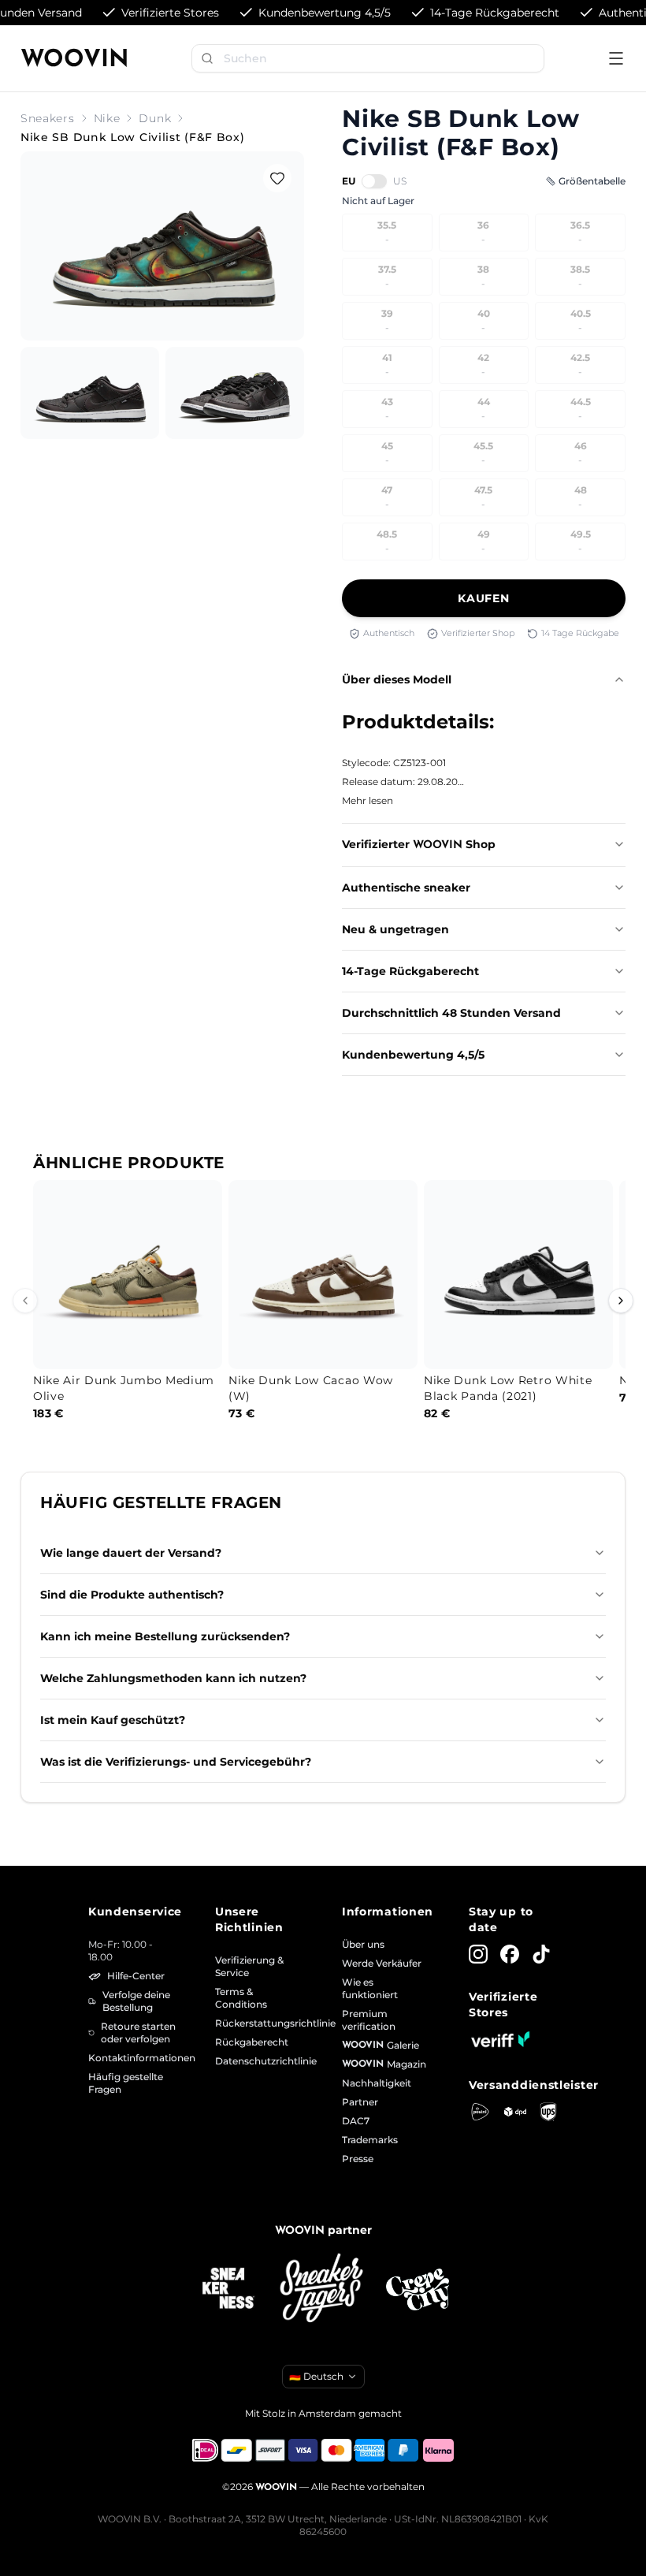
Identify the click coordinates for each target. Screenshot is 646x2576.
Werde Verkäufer (382, 1963)
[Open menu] (616, 58)
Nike (107, 118)
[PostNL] (480, 2111)
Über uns (363, 1944)
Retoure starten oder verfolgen (138, 2033)
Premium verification (369, 2020)
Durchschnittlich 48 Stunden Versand (451, 1013)
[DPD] (516, 2112)
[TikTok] (541, 1954)
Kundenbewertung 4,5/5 (413, 1055)
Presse (358, 2159)
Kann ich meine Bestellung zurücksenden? (165, 1636)
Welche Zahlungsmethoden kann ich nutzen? (173, 1678)
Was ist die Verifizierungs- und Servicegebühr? (176, 1762)
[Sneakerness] (228, 2289)
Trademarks (370, 2140)
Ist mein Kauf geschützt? (113, 1720)
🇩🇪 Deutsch (316, 2376)
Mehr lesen (368, 800)
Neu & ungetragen (395, 929)
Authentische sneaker (406, 888)
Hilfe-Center (136, 1976)
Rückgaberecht (252, 2042)
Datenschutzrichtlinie (260, 2061)
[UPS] (548, 2112)
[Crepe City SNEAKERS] (418, 2289)
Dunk (155, 118)
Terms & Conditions (241, 1998)
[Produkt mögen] (277, 178)
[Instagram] (478, 1954)
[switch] (374, 181)
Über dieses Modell (397, 679)
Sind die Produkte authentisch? (132, 1595)
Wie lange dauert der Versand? (131, 1553)
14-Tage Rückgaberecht (410, 971)
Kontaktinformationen (133, 2058)
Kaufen (483, 598)
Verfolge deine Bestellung (136, 2001)
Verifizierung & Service (249, 1966)
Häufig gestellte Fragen (126, 2083)
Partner (360, 2102)
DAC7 (356, 2121)
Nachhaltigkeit (377, 2083)
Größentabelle (592, 181)
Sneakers (48, 118)
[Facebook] (510, 1954)
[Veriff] (500, 2039)
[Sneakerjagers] (323, 2289)
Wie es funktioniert (370, 1988)
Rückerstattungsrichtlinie (260, 2023)
